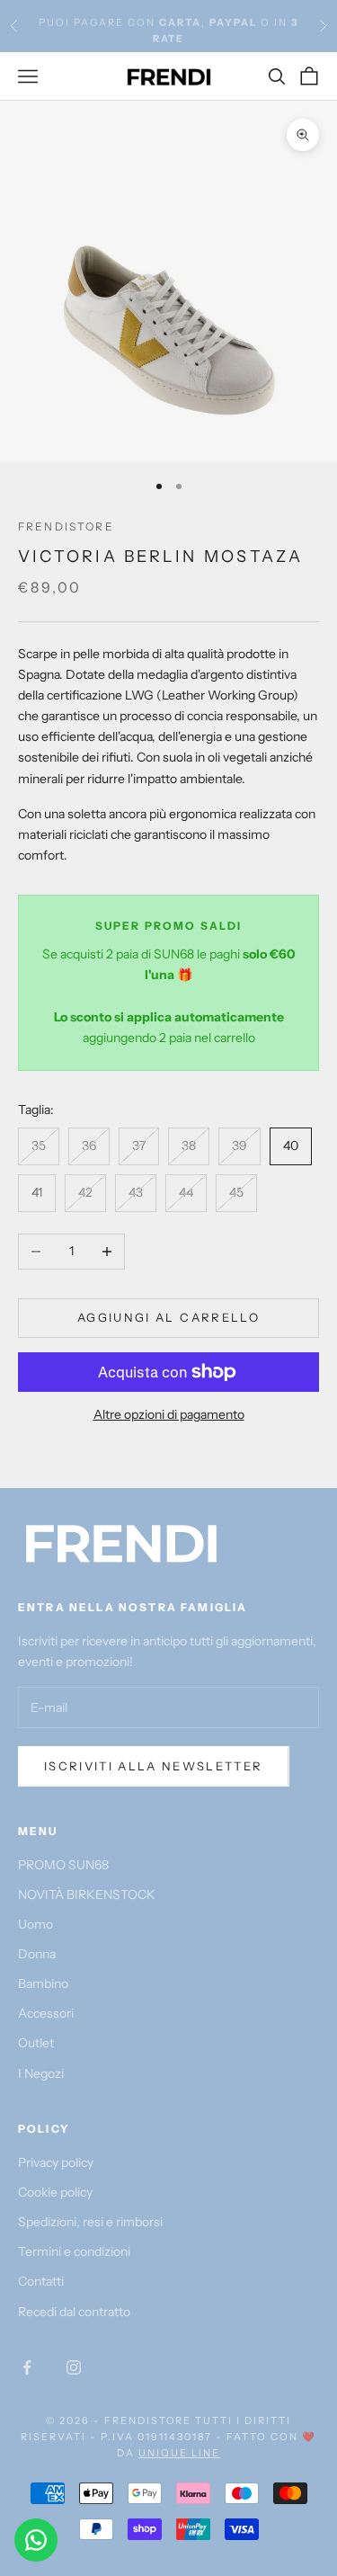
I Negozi (41, 2073)
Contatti (41, 2281)
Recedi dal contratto (74, 2312)
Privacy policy (56, 2162)
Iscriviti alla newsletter (154, 1766)
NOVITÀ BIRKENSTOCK (87, 1894)
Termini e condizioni (74, 2251)
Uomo (35, 1924)
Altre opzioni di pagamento (169, 1414)
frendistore (66, 526)
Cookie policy (55, 2192)
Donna (37, 1954)
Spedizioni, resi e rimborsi (90, 2222)
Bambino (43, 1983)
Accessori (46, 2013)
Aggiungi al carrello (168, 1317)
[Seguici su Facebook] (27, 2367)
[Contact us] (36, 2540)
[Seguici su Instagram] (74, 2367)
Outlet (36, 2043)
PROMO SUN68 (63, 1865)
